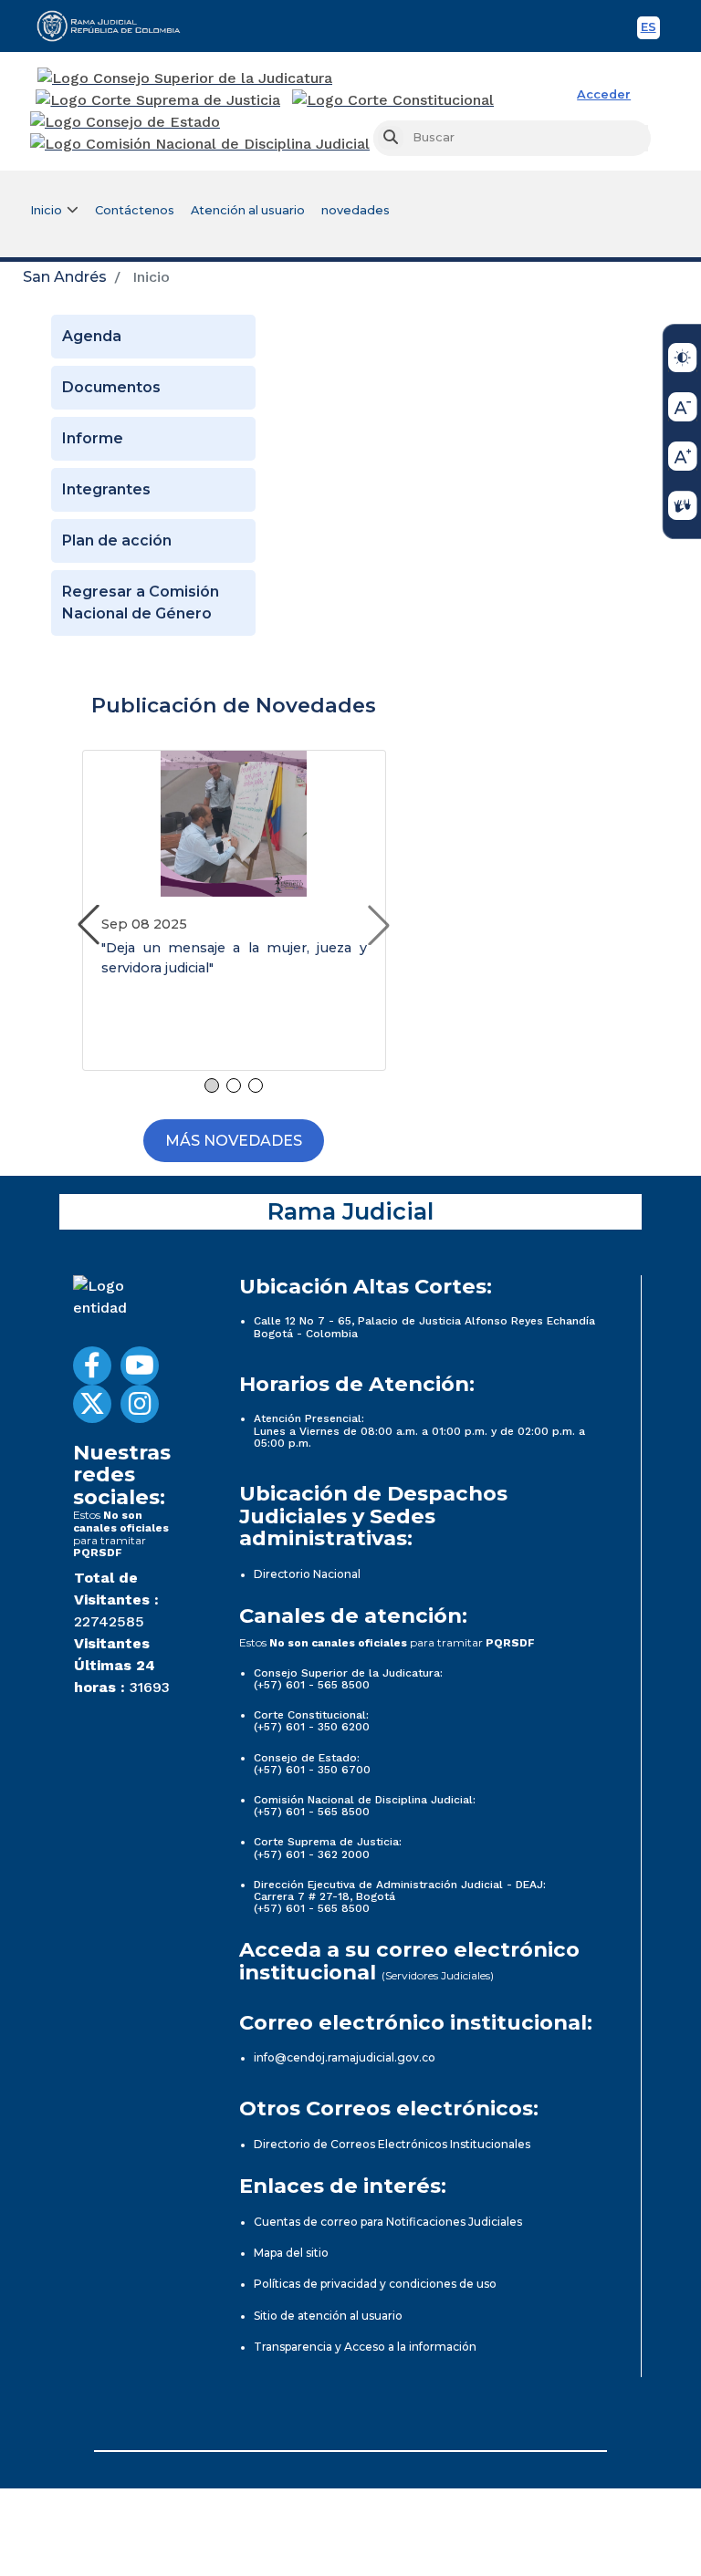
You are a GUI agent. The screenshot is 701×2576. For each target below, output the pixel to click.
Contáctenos (135, 210)
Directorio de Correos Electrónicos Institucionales (392, 2144)
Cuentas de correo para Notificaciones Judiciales (388, 2222)
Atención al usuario (248, 210)
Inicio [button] (46, 210)
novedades (356, 210)
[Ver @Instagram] (140, 1404)
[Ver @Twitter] (92, 1404)
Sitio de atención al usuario (328, 2316)
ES (650, 30)
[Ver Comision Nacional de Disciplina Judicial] (200, 144)
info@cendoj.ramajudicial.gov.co (345, 2057)
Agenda (92, 336)
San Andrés (65, 277)
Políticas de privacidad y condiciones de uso (375, 2284)
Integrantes (106, 489)
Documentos (111, 387)
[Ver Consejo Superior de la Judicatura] (185, 78)
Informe (93, 438)
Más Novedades (234, 1141)
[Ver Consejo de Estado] (125, 122)
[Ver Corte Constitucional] (394, 100)
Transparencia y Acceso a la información (365, 2347)
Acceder (604, 94)
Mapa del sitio (291, 2253)
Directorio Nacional (307, 1574)
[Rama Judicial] (117, 26)
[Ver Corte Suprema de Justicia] (158, 100)
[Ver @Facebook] (92, 1366)
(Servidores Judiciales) (438, 1975)
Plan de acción (117, 540)
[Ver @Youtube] (140, 1366)
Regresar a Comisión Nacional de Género (141, 602)
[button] (379, 925)
